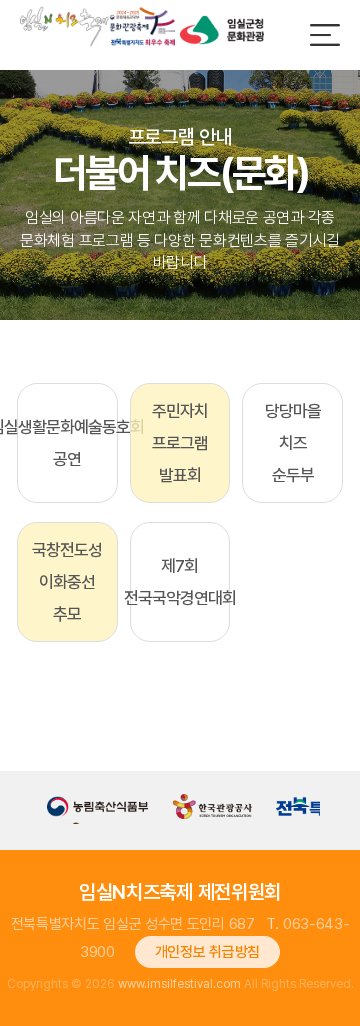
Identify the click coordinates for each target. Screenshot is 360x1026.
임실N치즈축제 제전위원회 (180, 892)
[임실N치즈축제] (97, 26)
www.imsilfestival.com (179, 984)
